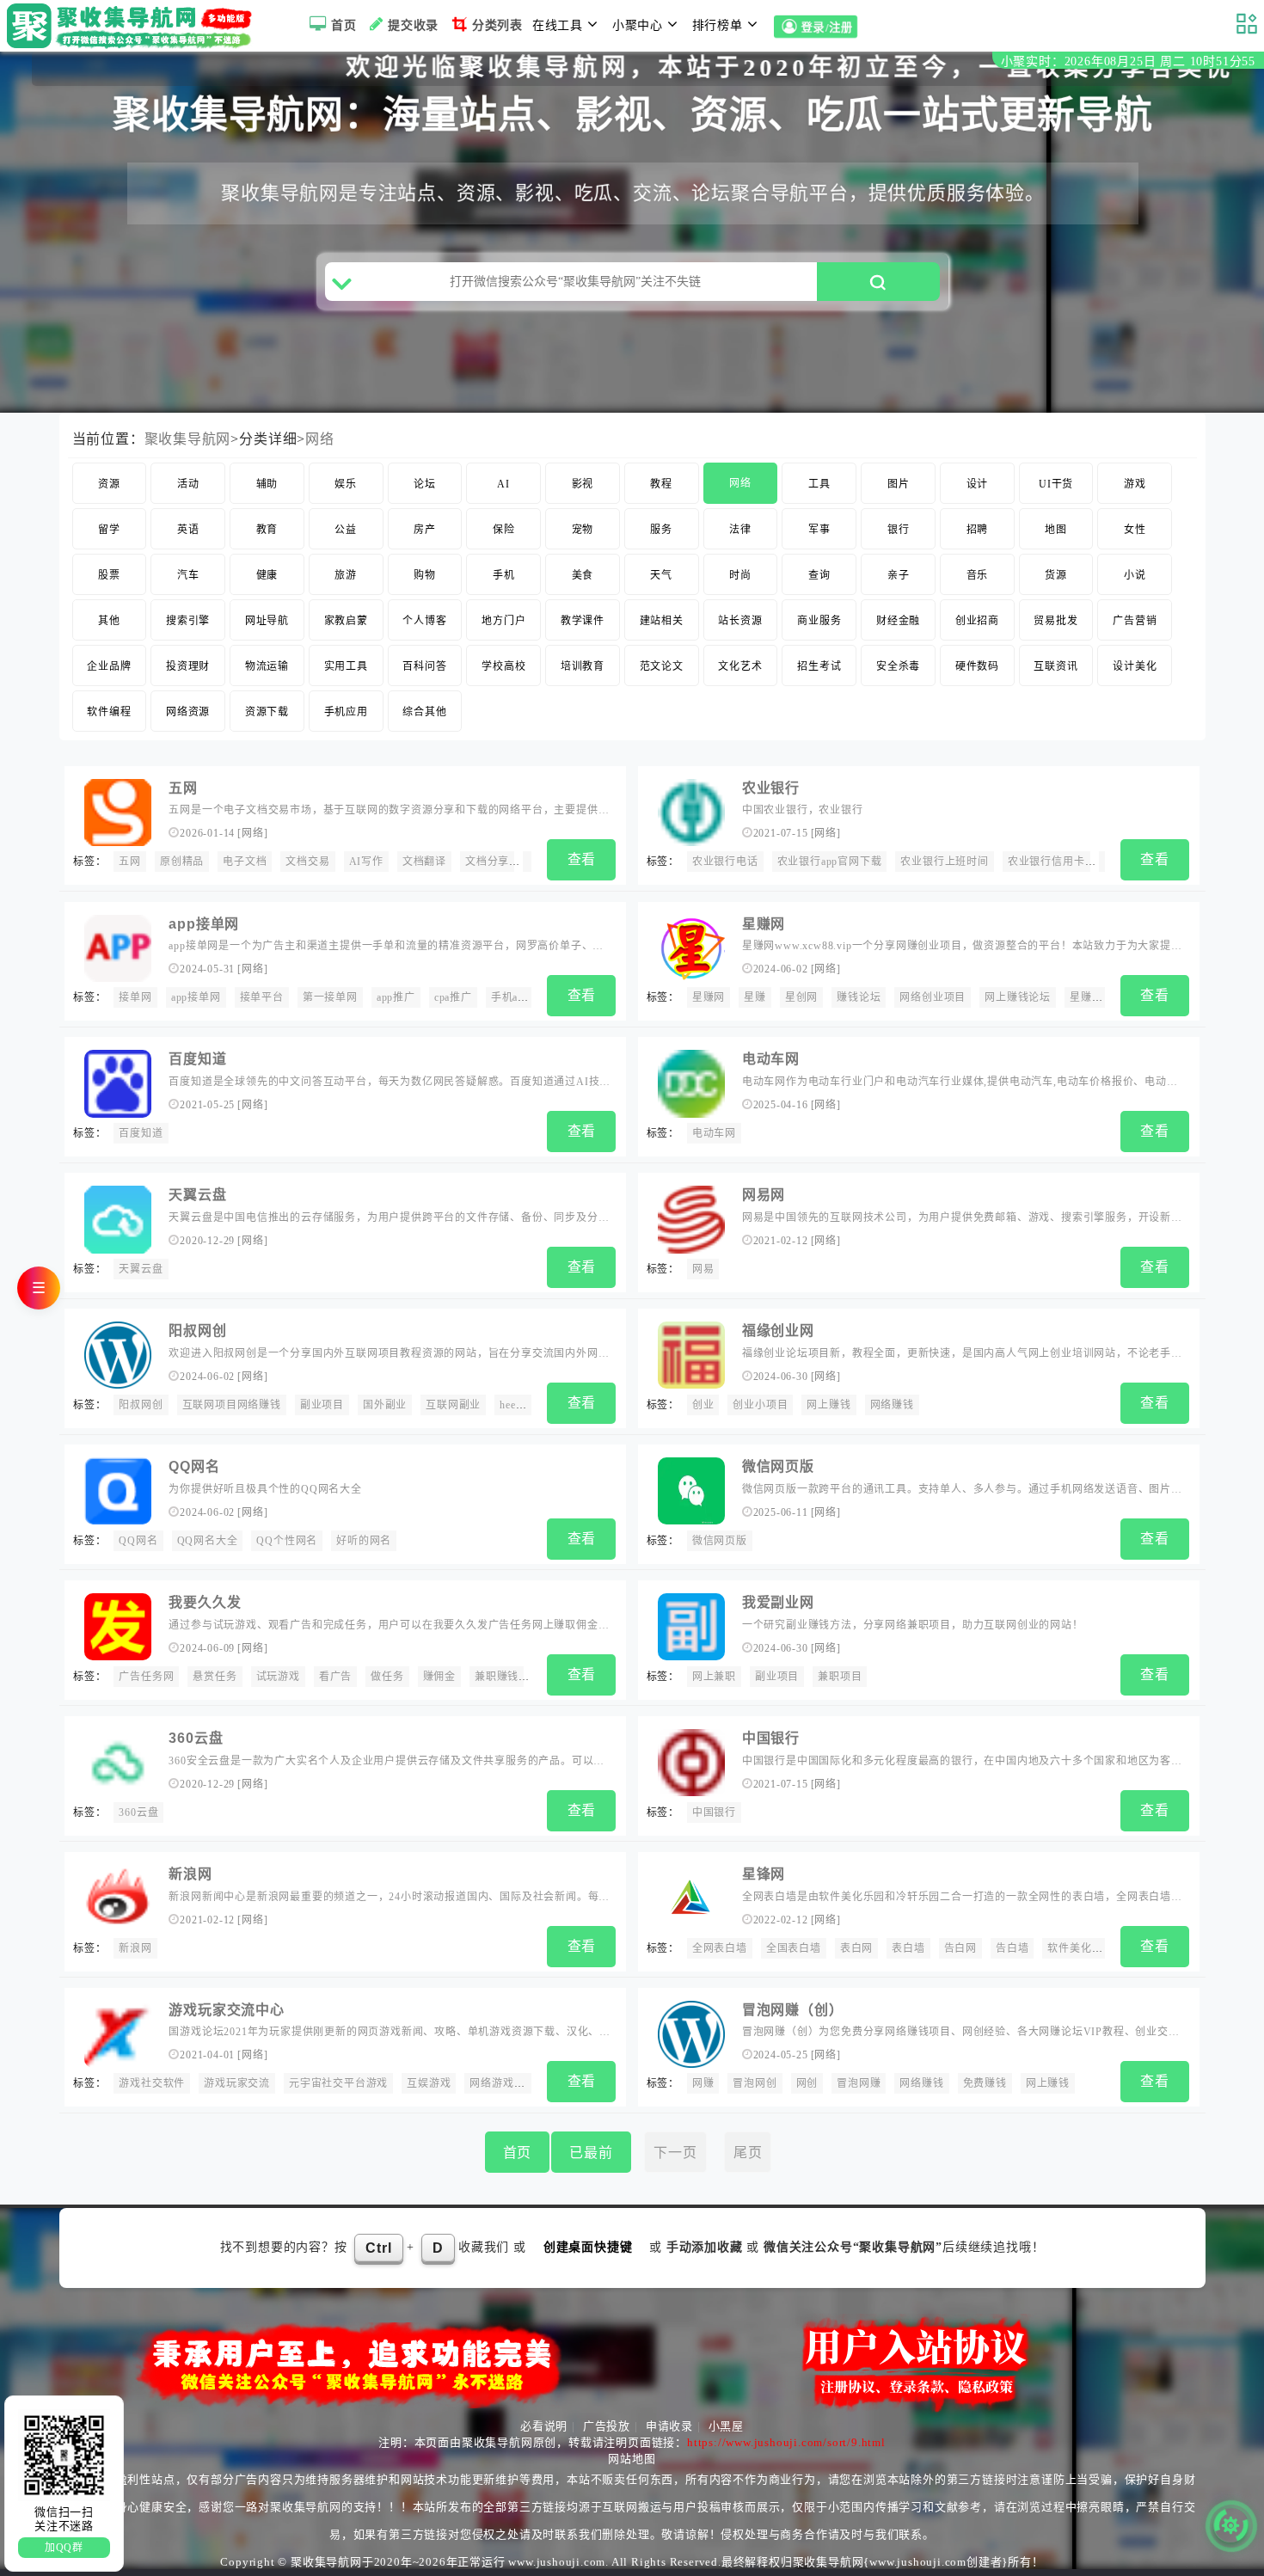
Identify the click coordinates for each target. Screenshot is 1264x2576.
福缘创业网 (778, 1331)
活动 (188, 484)
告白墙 (1012, 1948)
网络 (320, 439)
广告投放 (607, 2426)
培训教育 (583, 666)
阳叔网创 (197, 1331)
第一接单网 (330, 997)
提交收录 (413, 25)
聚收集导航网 (188, 439)
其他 (109, 621)
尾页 (748, 2153)
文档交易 (307, 862)
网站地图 (632, 2459)
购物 (425, 575)
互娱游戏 (429, 2083)
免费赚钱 (985, 2083)
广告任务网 (146, 1677)
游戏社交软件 (152, 2083)
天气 (661, 575)
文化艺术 (740, 666)
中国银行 (771, 1738)
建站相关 (662, 621)
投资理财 (188, 666)
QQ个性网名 (287, 1541)
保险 (504, 530)
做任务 (387, 1677)
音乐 (978, 575)
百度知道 (197, 1059)
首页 (344, 25)
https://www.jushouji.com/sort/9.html (786, 2442)
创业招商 (977, 621)
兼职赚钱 (497, 1677)
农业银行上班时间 (944, 862)
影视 (583, 484)
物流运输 (267, 666)
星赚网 (764, 924)
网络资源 (188, 712)
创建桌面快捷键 (588, 2247)
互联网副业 (453, 1405)
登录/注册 (827, 28)
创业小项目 (760, 1405)
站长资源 (740, 621)
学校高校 (503, 666)
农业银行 (771, 788)
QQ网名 (194, 1466)
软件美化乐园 (1080, 1948)
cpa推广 (453, 997)
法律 (740, 530)
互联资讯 (1055, 666)
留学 (109, 530)
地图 (1056, 530)
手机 (504, 575)
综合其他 (424, 712)
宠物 (583, 530)
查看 (582, 859)
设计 (978, 484)
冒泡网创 (755, 2083)
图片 (899, 484)
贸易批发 (1055, 621)
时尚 (740, 575)
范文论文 (662, 666)
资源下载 (267, 712)
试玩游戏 (278, 1677)
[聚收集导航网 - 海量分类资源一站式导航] (134, 26)
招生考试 (819, 666)
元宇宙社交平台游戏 (338, 2083)
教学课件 (583, 621)
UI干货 (1056, 484)
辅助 (267, 484)
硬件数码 (977, 666)
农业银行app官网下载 (830, 862)
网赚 (703, 2083)
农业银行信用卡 (1046, 862)
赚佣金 (439, 1677)
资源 (109, 484)
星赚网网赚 (1097, 997)
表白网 (856, 1948)
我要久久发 (205, 1602)
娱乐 (346, 484)
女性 (1135, 530)
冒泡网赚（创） (793, 2010)
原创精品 (182, 862)
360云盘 (196, 1738)
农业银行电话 (725, 862)
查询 (819, 575)
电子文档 (245, 862)
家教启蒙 (346, 621)
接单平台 (262, 997)
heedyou (519, 1405)
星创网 (801, 997)
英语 (188, 530)
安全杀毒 (898, 666)
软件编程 (109, 712)
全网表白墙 (720, 1948)
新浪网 (190, 1874)
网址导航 (267, 621)
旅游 (346, 575)
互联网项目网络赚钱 (232, 1405)
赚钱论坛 (859, 997)
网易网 (764, 1195)
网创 (807, 2083)
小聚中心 (638, 25)
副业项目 (322, 1405)
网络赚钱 (892, 1405)
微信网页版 (778, 1466)
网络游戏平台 (503, 2083)
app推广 (396, 997)
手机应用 (346, 712)
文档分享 (487, 862)
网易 (703, 1269)
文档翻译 (424, 862)
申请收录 (669, 2426)
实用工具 (346, 666)
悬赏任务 (215, 1677)
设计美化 (1135, 666)
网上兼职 (714, 1677)
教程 (661, 484)
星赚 (755, 997)
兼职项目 (840, 1677)
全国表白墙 (794, 1948)
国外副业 (385, 1405)
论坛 (425, 484)
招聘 (978, 530)
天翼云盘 (197, 1195)
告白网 (960, 1948)
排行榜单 (718, 25)
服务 (661, 530)
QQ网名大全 (208, 1541)
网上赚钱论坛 (1018, 997)
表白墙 (908, 1948)
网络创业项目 (933, 997)
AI (503, 484)
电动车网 (771, 1059)
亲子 (899, 575)
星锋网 (764, 1874)
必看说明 (544, 2426)
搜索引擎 (188, 621)
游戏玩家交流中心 (226, 2010)
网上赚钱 (828, 1405)
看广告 (335, 1677)
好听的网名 (364, 1541)
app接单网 (204, 924)
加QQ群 (64, 2548)
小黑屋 (726, 2426)
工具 (819, 484)
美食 (583, 575)
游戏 (1135, 484)
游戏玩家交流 (237, 2083)
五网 (183, 788)
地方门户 (503, 621)
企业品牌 (109, 666)
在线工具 (558, 25)
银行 (899, 530)
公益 (346, 530)
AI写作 (366, 862)
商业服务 (819, 621)
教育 (267, 530)
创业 (703, 1405)
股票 (109, 575)
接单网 (135, 997)
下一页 (675, 2153)
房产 (425, 530)
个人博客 (424, 621)
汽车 (188, 575)
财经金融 (898, 621)
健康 (267, 575)
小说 (1135, 575)
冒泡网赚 (859, 2083)
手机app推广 (522, 997)
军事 (819, 530)
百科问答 (424, 666)
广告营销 (1135, 621)
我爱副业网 (778, 1602)
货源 (1056, 575)
